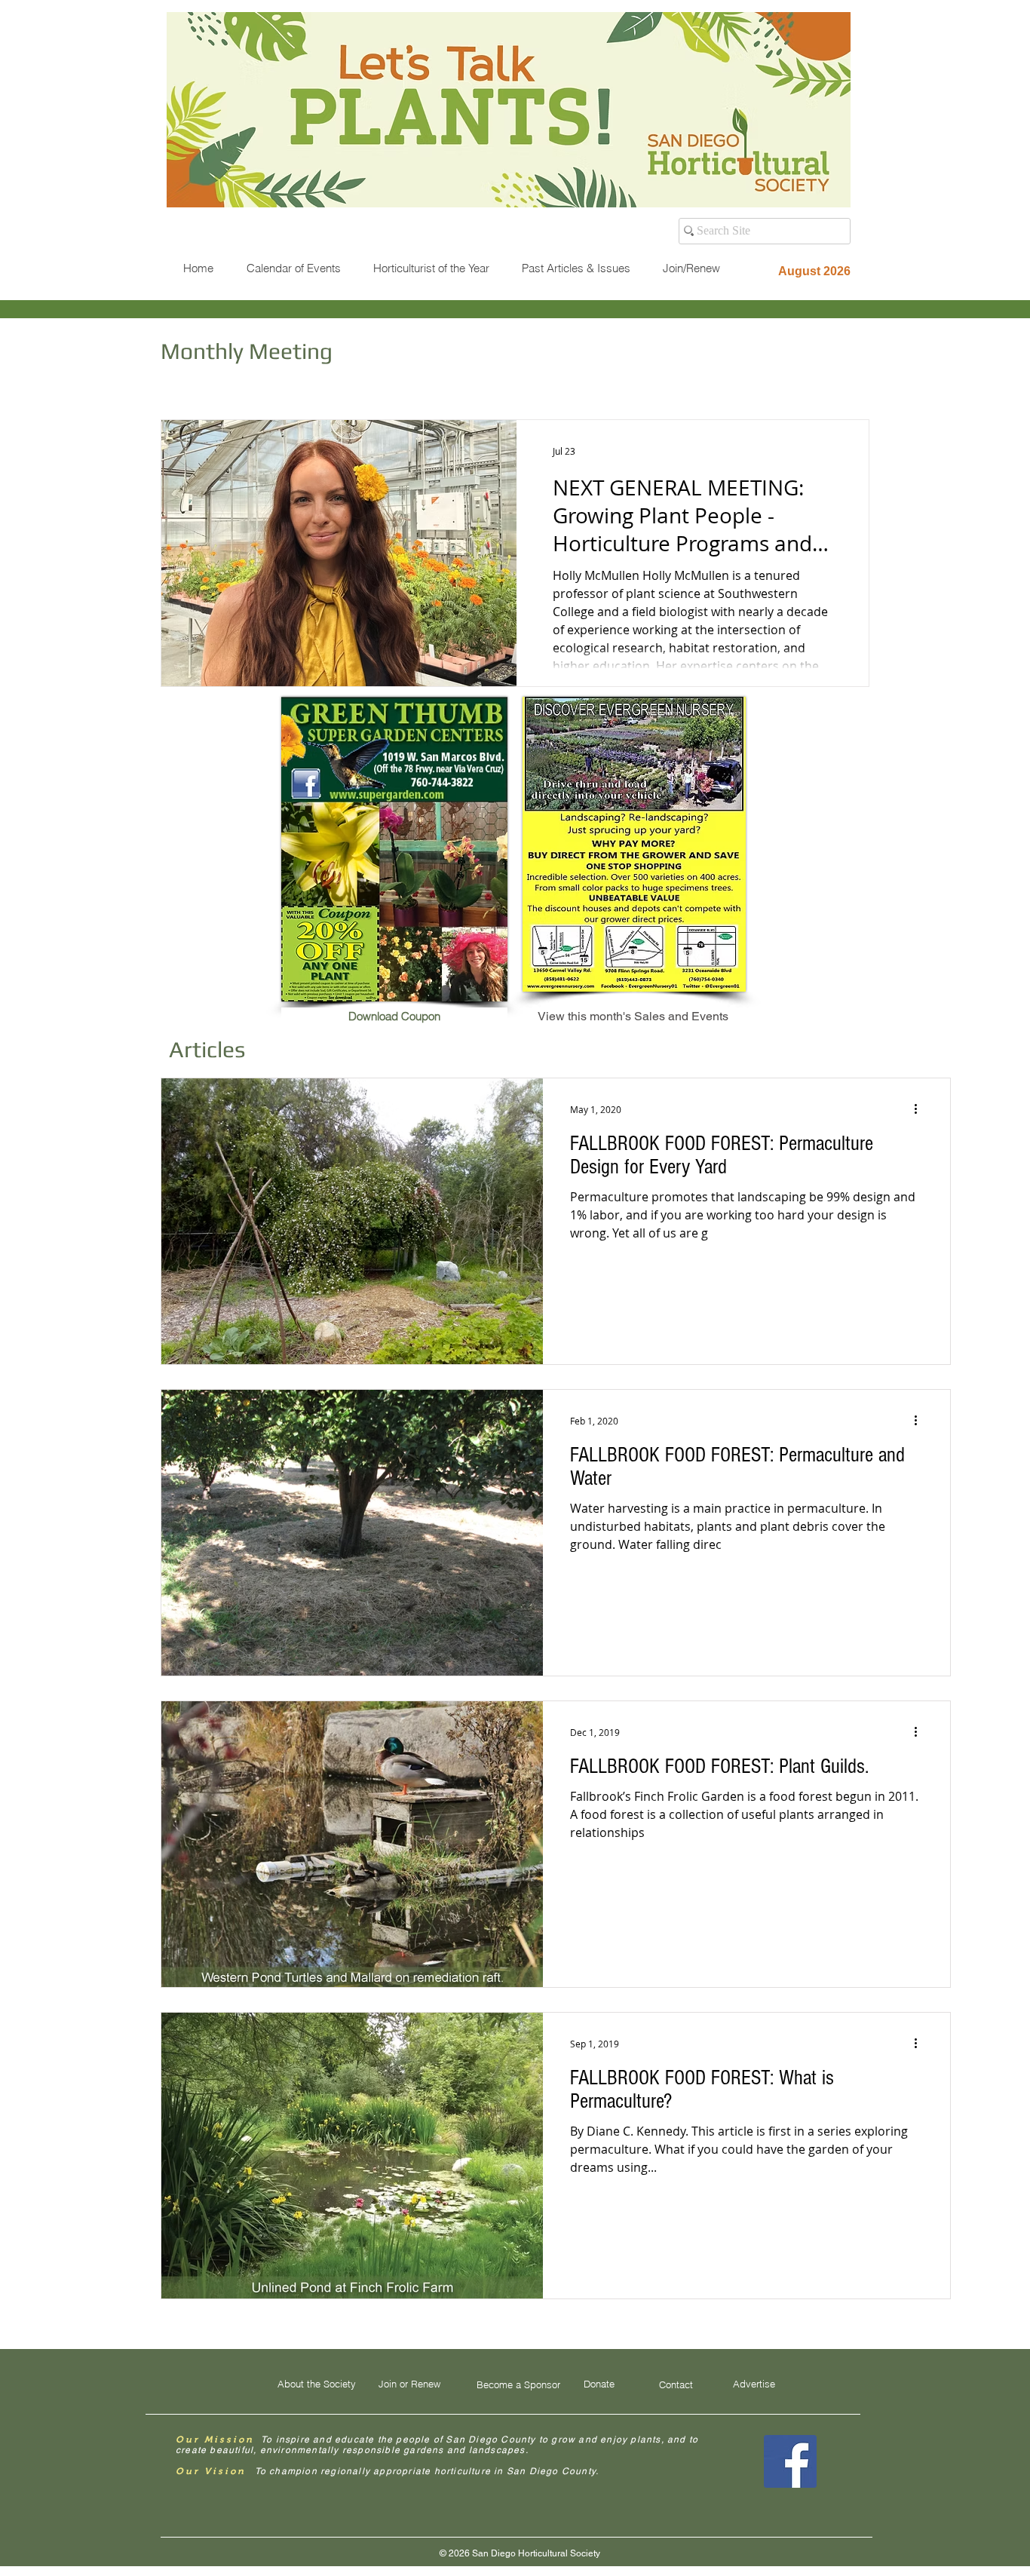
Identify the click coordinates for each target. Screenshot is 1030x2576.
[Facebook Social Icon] (790, 2461)
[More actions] (921, 1109)
